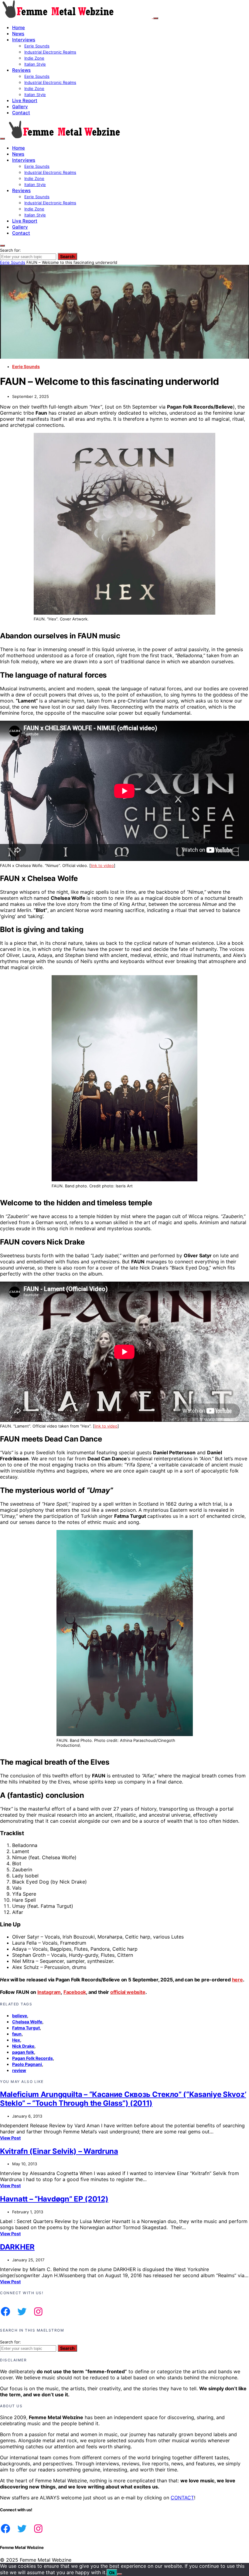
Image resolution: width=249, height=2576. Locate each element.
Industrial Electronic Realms (50, 52)
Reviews (21, 70)
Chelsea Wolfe (27, 2022)
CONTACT (182, 2498)
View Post (10, 2138)
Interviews (24, 40)
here (237, 1980)
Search (67, 256)
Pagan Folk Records (32, 2058)
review (19, 2070)
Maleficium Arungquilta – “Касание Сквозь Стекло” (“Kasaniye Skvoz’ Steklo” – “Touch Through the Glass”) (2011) (123, 2099)
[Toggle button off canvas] (156, 18)
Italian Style (35, 64)
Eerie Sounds (37, 46)
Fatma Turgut (26, 2028)
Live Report (25, 100)
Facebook (75, 1992)
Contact (21, 113)
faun (17, 2034)
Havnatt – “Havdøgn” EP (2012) (54, 2199)
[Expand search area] (2, 139)
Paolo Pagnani (27, 2064)
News (18, 34)
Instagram (49, 1992)
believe (20, 2016)
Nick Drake (23, 2046)
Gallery (20, 107)
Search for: (10, 250)
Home (19, 28)
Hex (16, 2040)
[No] (120, 2574)
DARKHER (17, 2247)
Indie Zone (34, 58)
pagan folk (23, 2052)
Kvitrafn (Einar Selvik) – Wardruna (59, 2151)
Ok (112, 2573)
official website (128, 1992)
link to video (102, 865)
